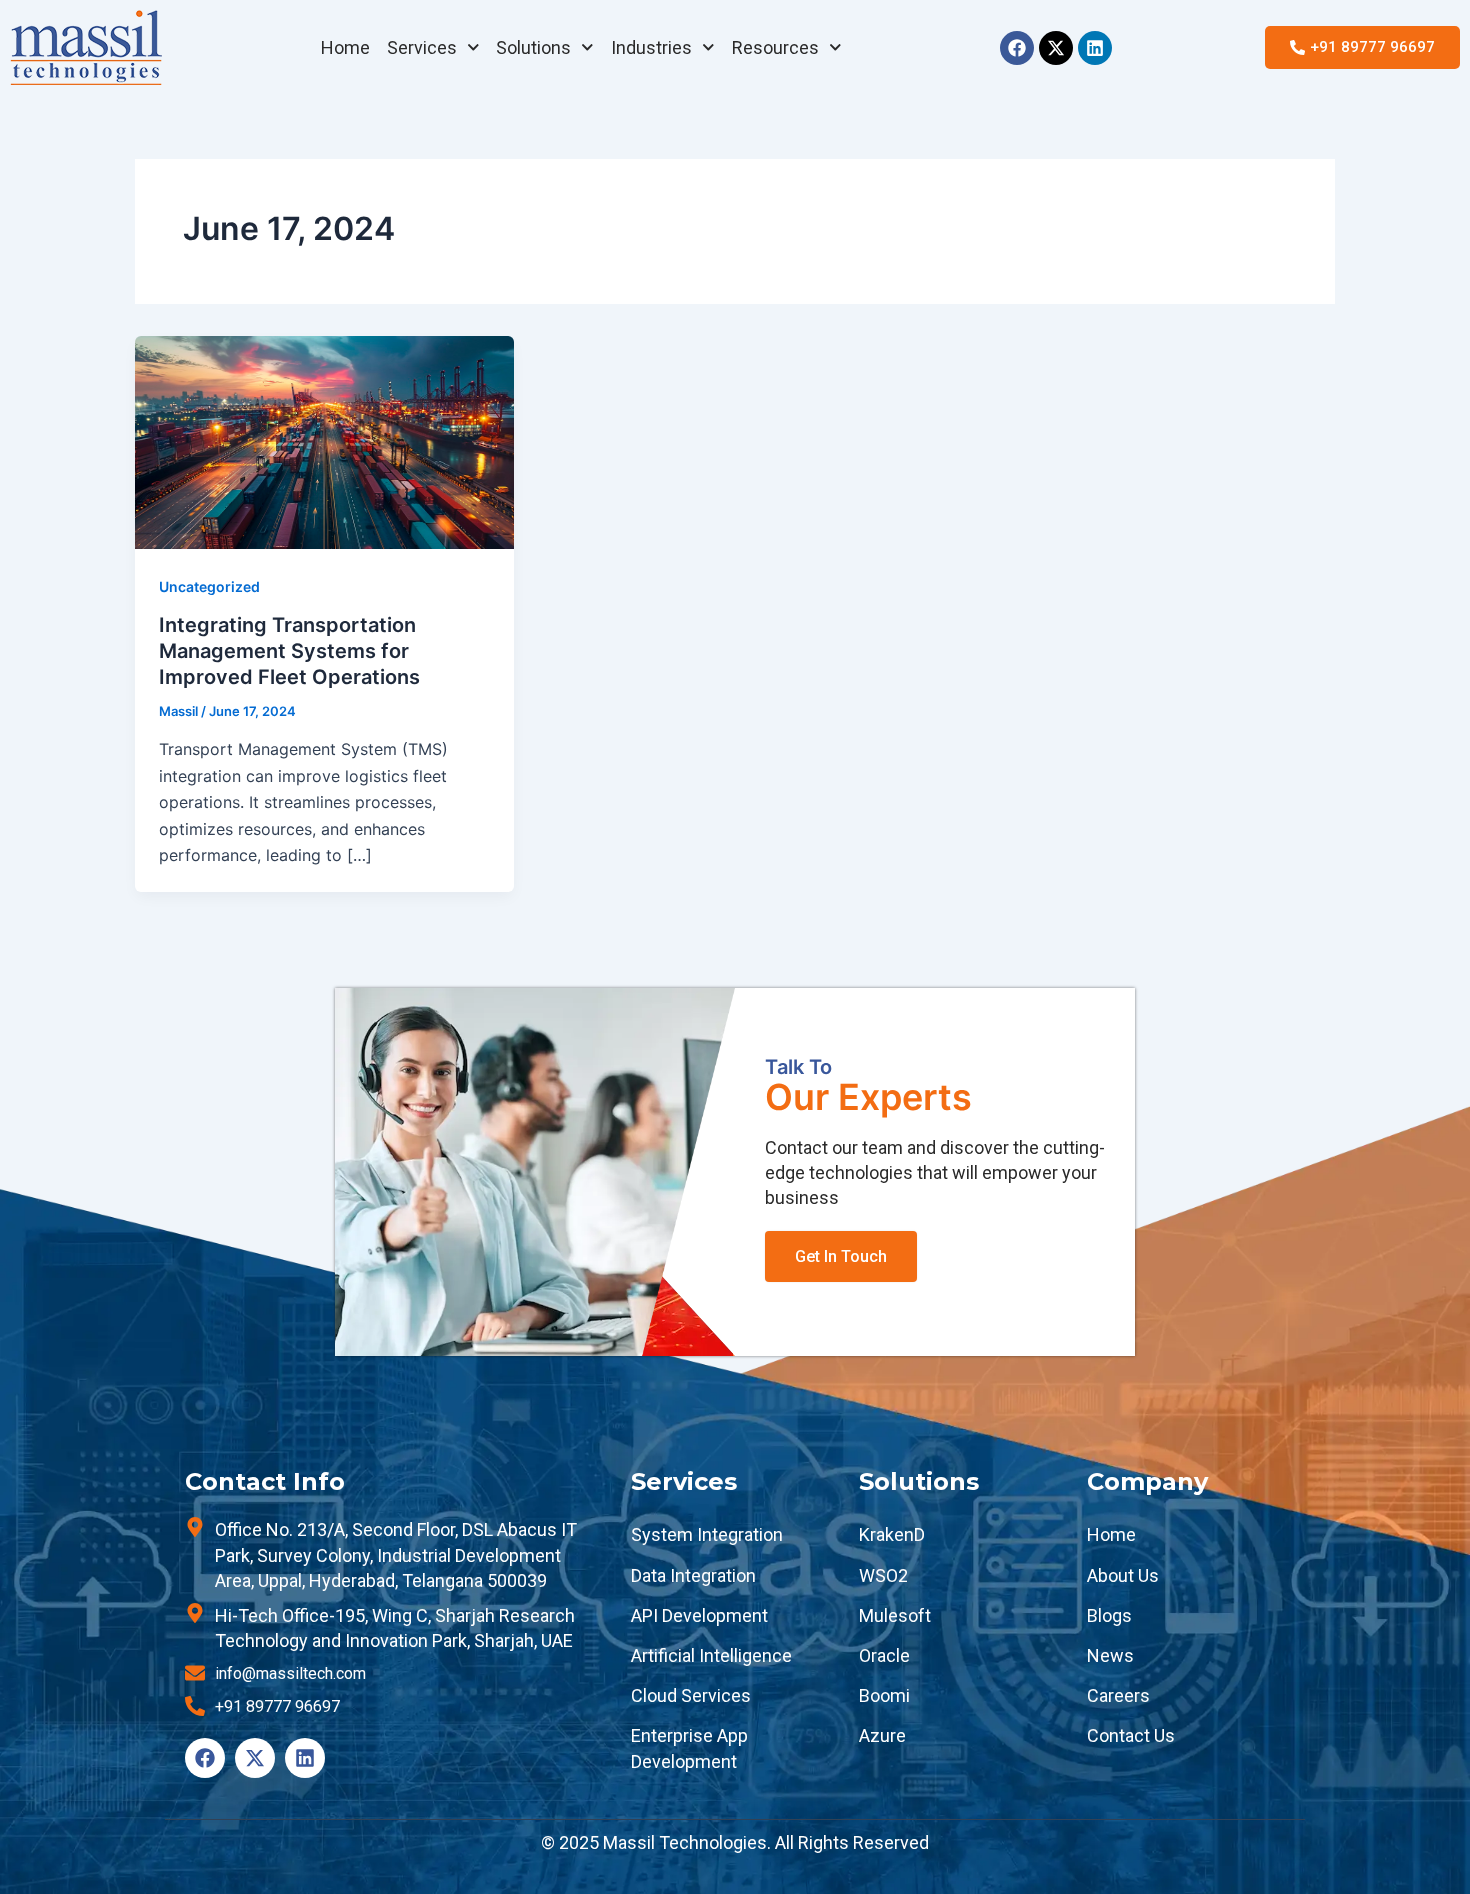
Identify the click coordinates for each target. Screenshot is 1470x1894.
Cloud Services (691, 1695)
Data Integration (693, 1575)
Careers (1118, 1695)
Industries (651, 47)
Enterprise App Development (689, 1748)
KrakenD (892, 1534)
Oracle (884, 1655)
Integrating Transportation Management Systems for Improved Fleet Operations (289, 651)
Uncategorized (209, 586)
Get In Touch (841, 1256)
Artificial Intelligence (711, 1655)
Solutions (533, 47)
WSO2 (883, 1575)
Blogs (1109, 1615)
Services (422, 47)
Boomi (884, 1695)
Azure (882, 1735)
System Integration (707, 1534)
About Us (1123, 1575)
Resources (775, 47)
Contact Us (1131, 1735)
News (1110, 1655)
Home (345, 47)
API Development (699, 1615)
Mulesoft (895, 1615)
